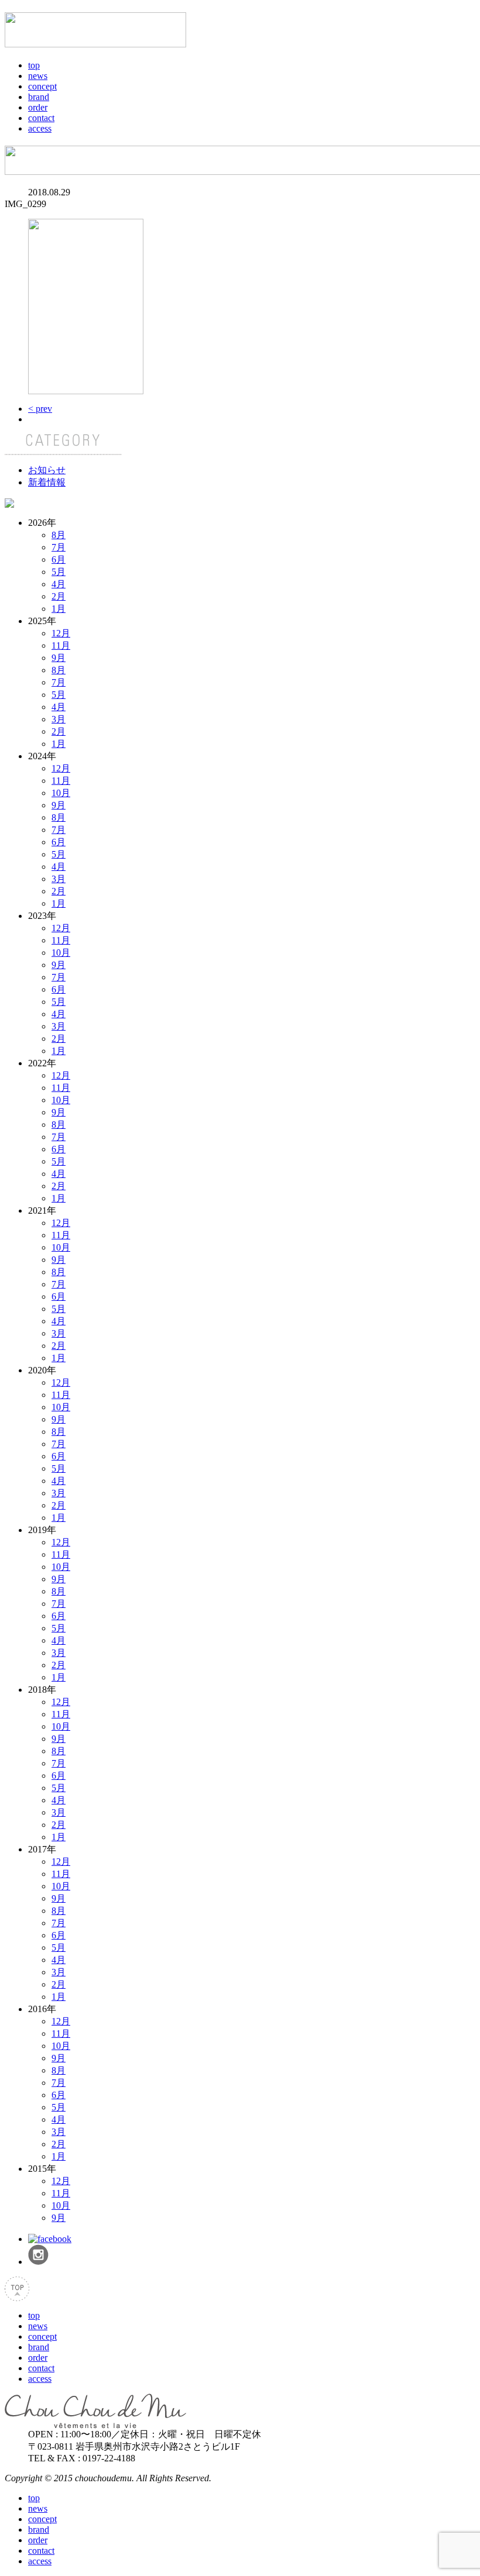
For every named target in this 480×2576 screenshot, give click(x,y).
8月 (59, 535)
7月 (59, 547)
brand (39, 97)
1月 (59, 609)
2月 (59, 596)
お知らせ (47, 470)
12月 (61, 633)
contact (41, 118)
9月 (59, 658)
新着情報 (47, 482)
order (38, 107)
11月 (61, 645)
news (38, 76)
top (34, 65)
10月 (61, 793)
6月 (59, 559)
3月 (59, 719)
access (40, 128)
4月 (59, 584)
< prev (40, 409)
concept (42, 86)
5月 (59, 572)
